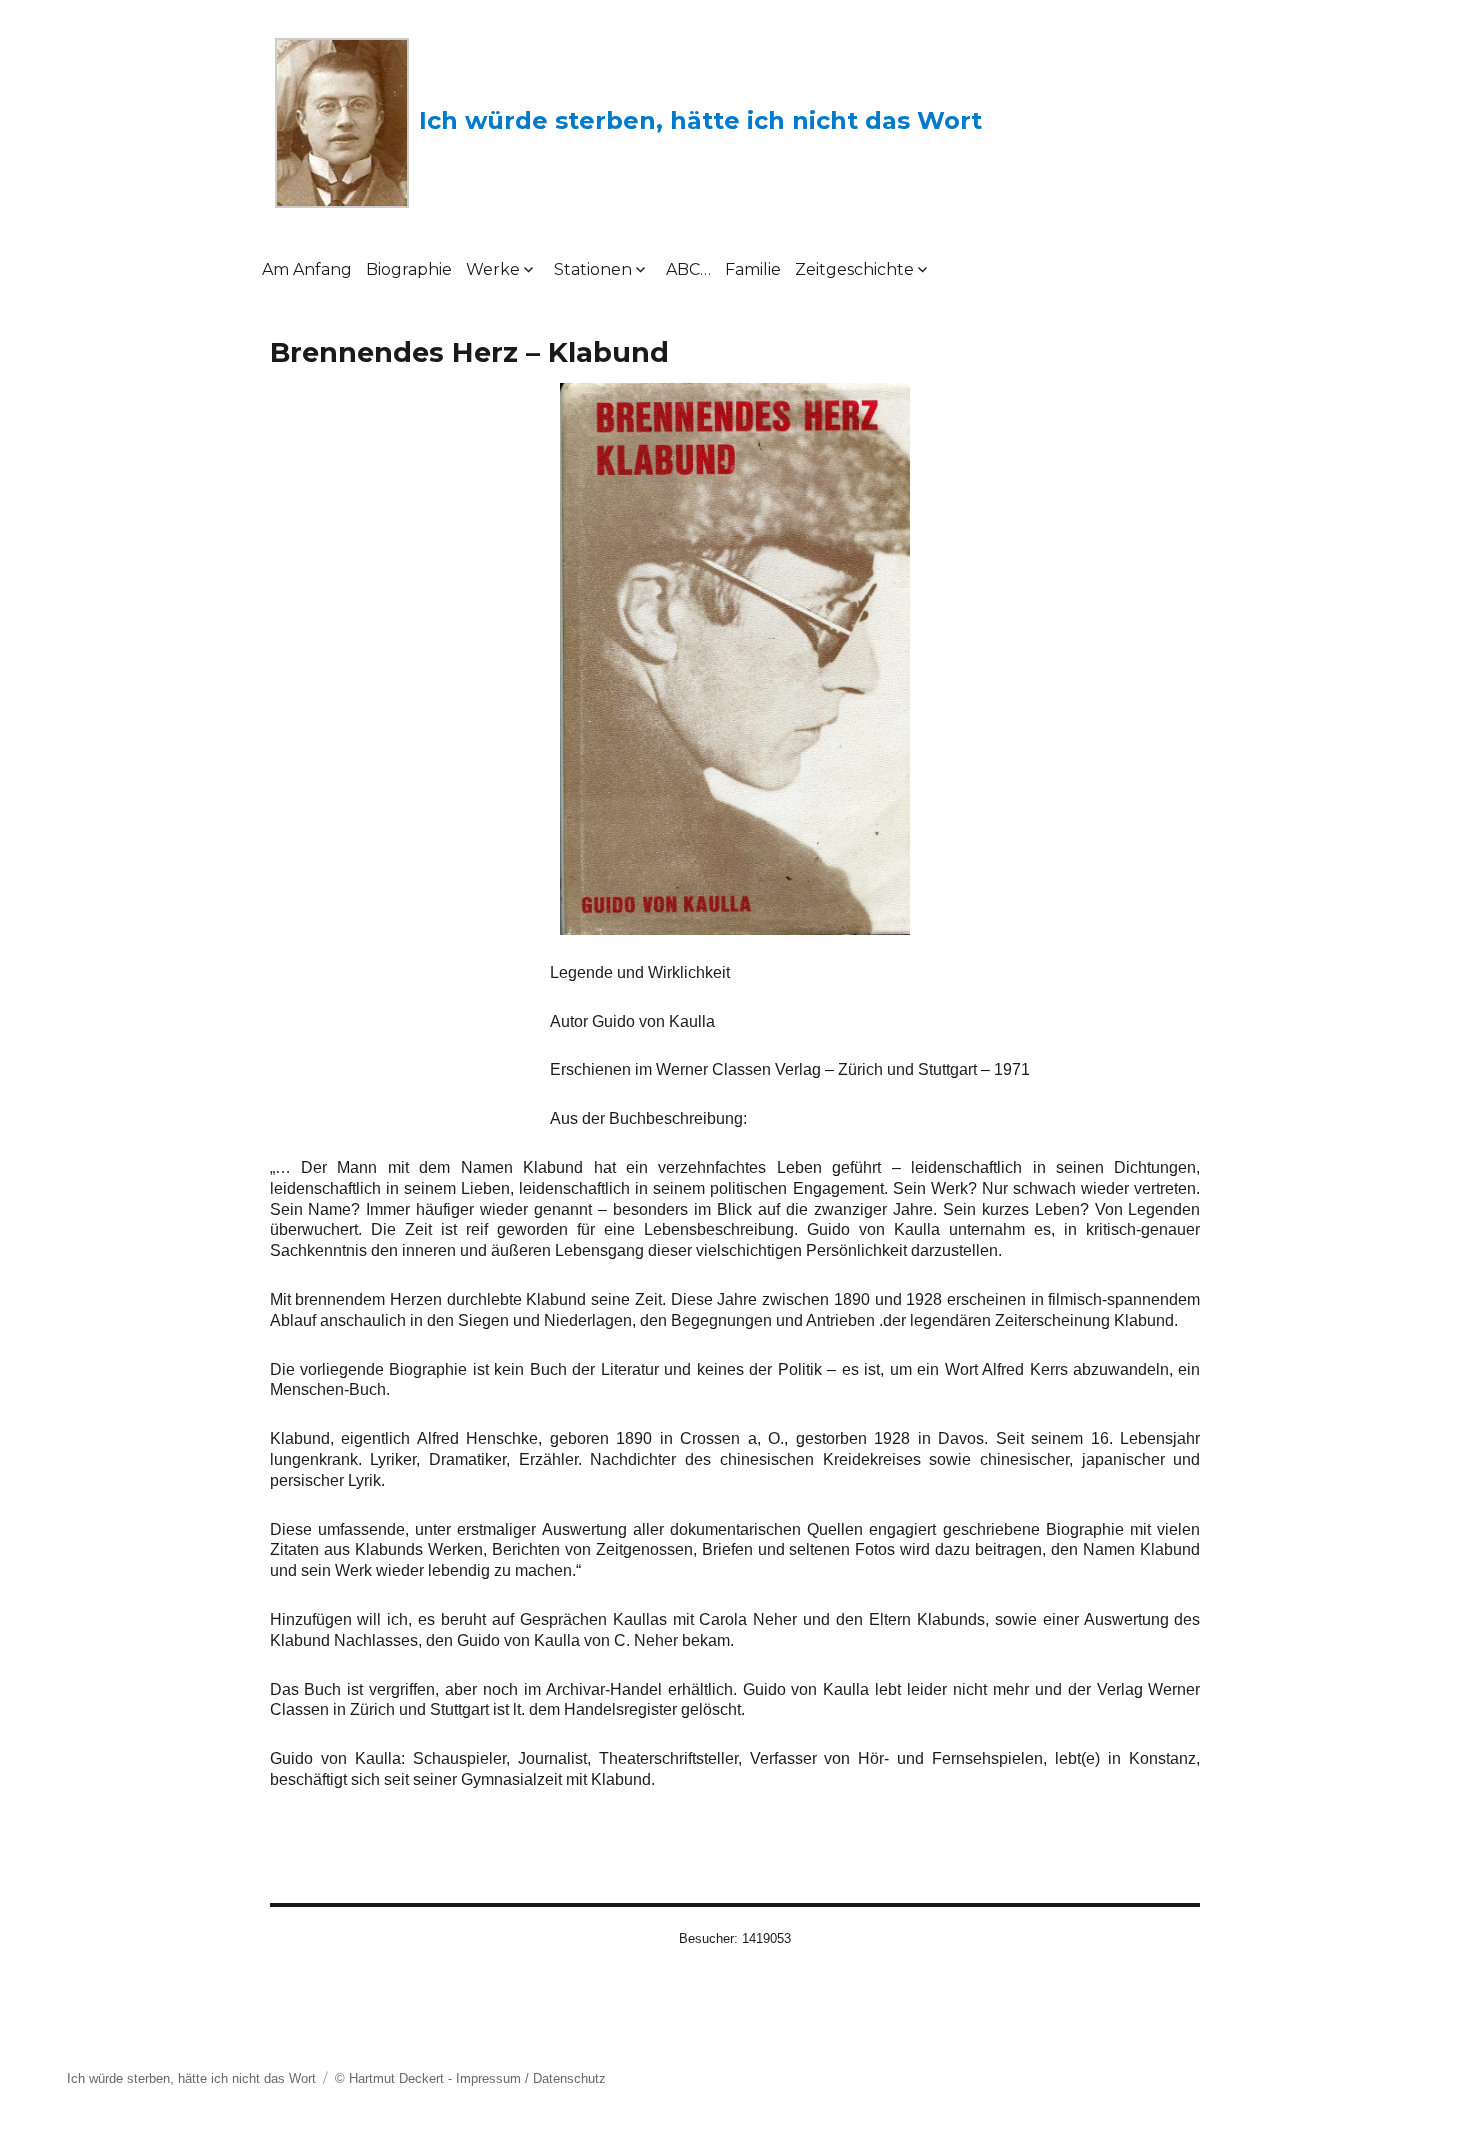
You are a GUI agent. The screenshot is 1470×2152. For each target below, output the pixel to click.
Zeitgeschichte (854, 269)
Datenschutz (569, 2078)
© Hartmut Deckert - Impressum (428, 2078)
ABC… (688, 269)
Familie (753, 269)
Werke (493, 269)
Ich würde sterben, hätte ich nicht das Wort (700, 120)
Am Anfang (307, 269)
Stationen (593, 269)
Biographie (409, 269)
